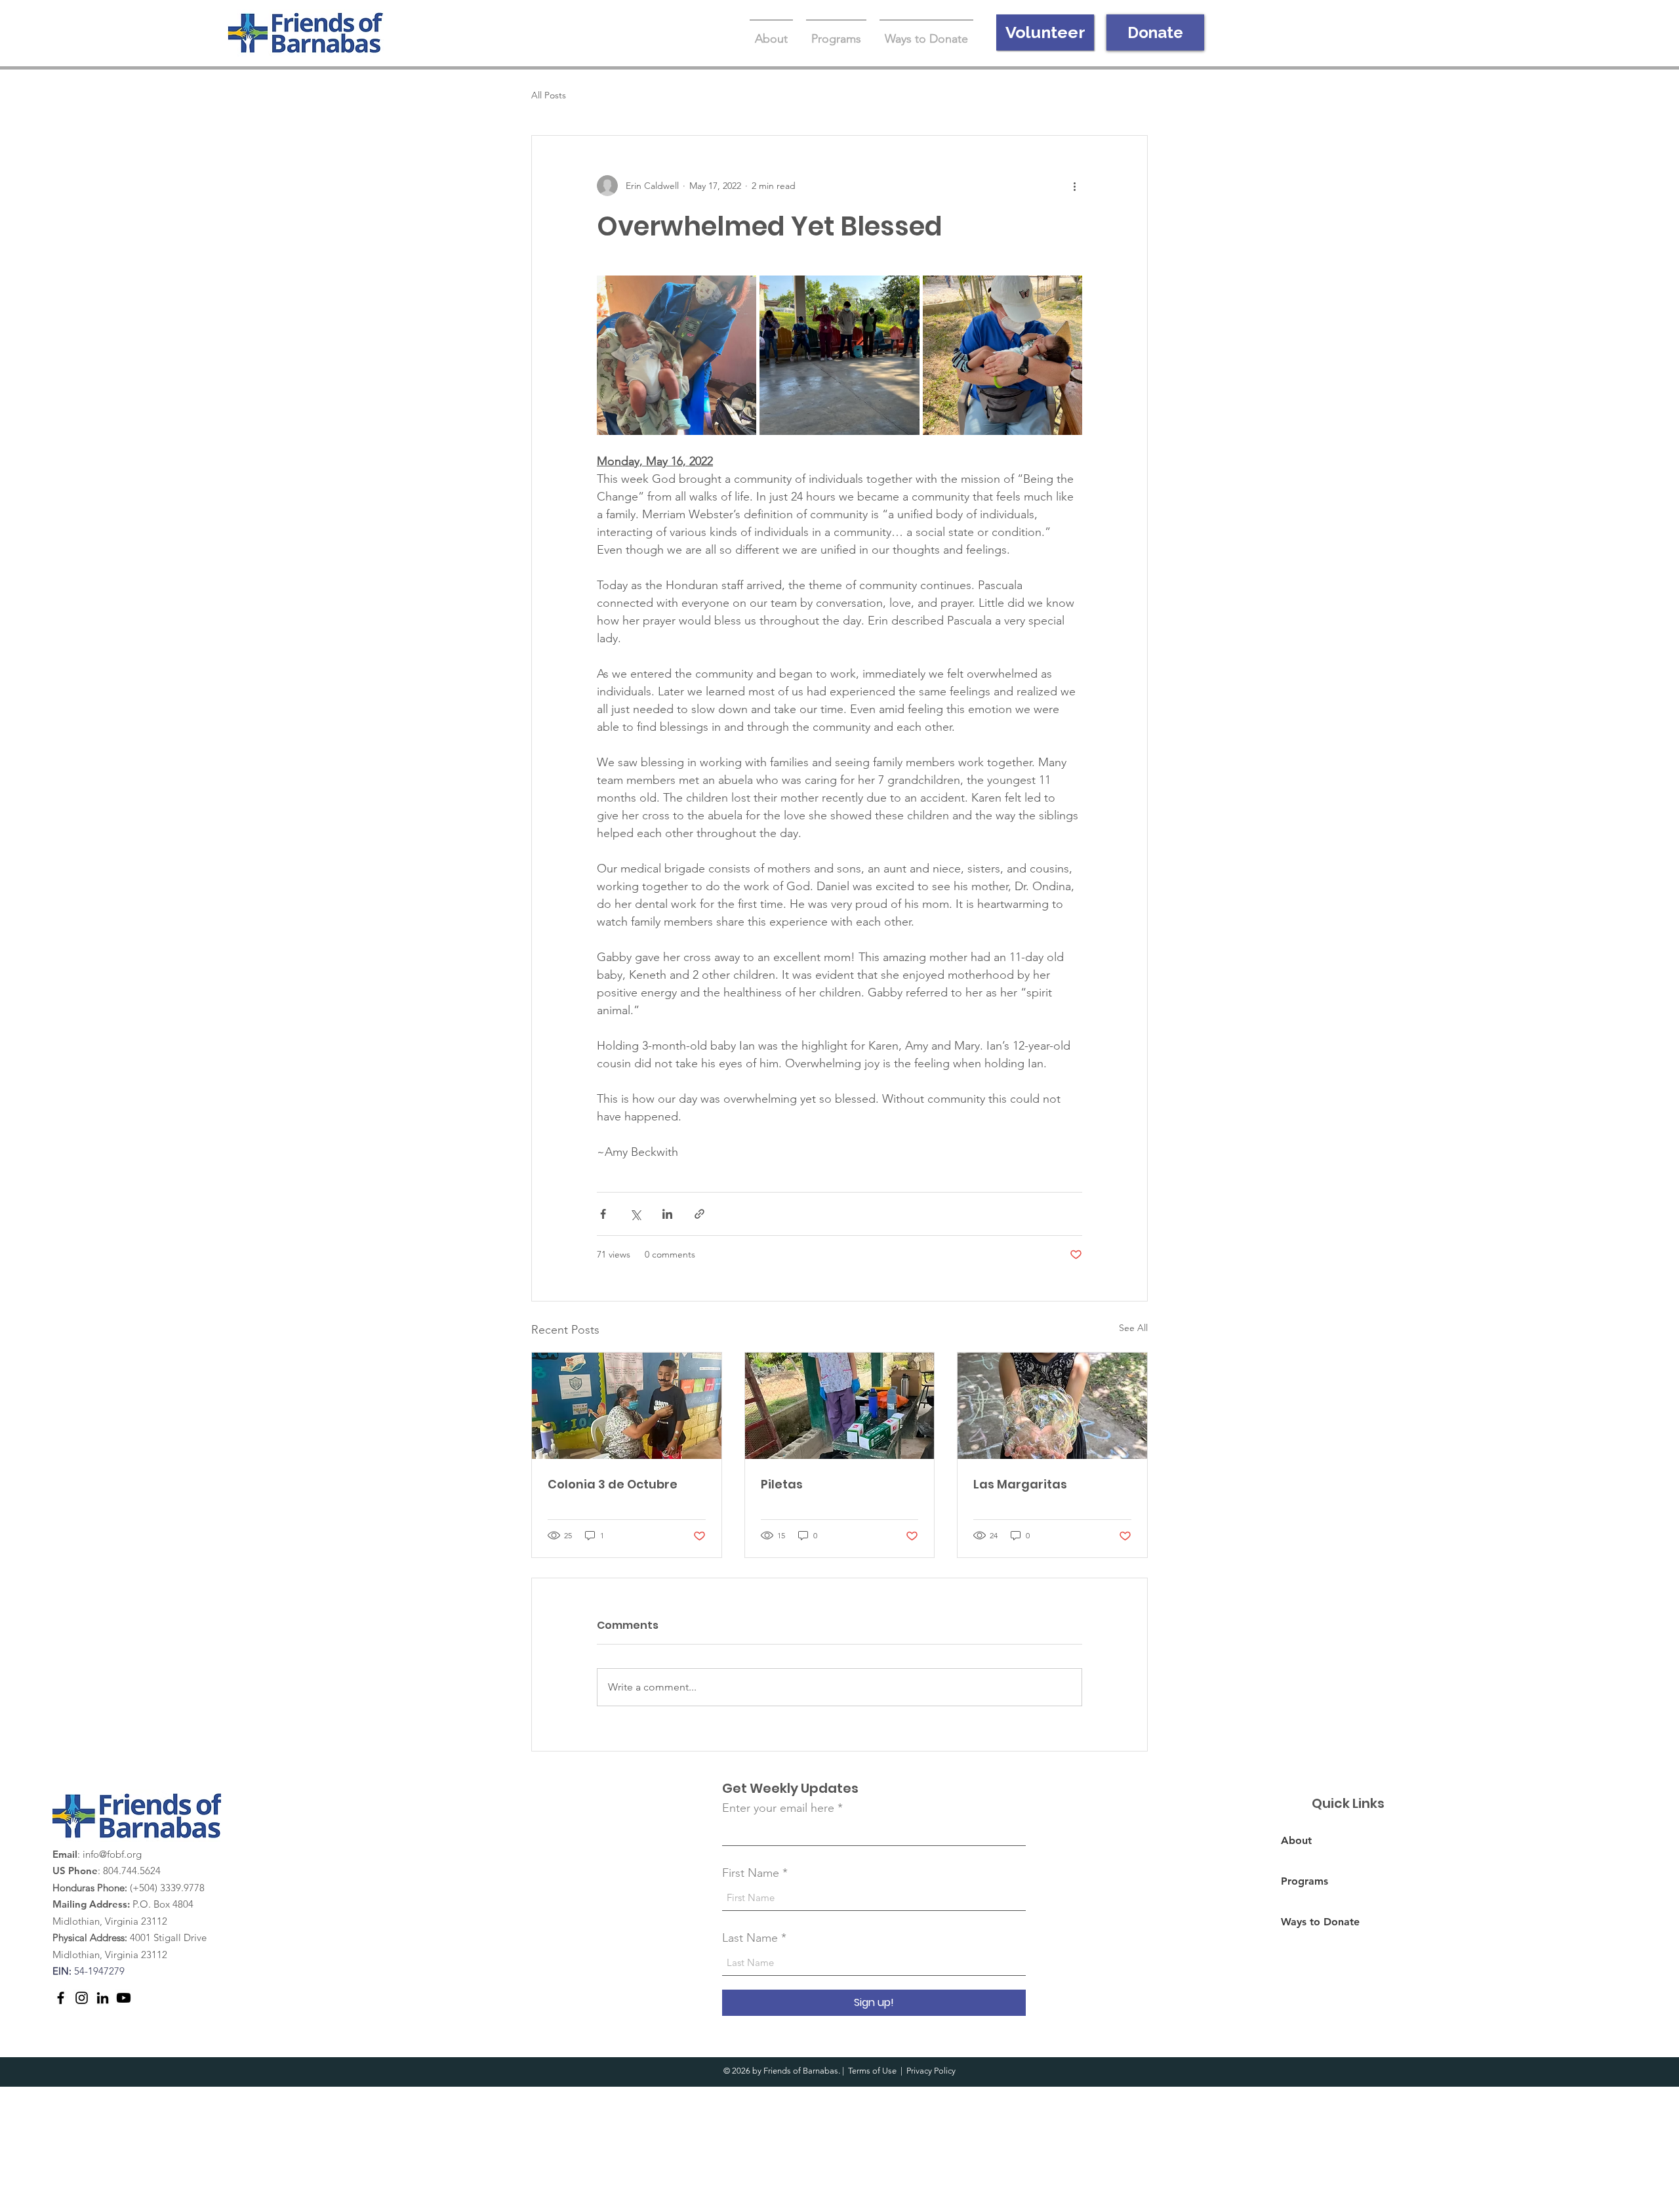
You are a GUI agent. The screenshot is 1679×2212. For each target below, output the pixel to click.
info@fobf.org (112, 1854)
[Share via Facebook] (603, 1214)
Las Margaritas (1020, 1484)
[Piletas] (840, 1406)
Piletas (782, 1484)
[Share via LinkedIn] (667, 1214)
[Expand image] (677, 355)
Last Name (750, 1938)
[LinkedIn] (103, 1998)
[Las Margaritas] (1052, 1406)
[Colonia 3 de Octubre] (627, 1406)
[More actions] (1074, 186)
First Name (751, 1873)
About (1296, 1840)
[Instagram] (82, 1998)
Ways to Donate (1320, 1922)
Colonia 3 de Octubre (613, 1484)
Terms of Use (872, 2071)
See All (1133, 1328)
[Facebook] (61, 1998)
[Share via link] (699, 1214)
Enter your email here (778, 1808)
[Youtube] (124, 1998)
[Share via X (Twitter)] (635, 1214)
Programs (1305, 1881)
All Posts (549, 95)
